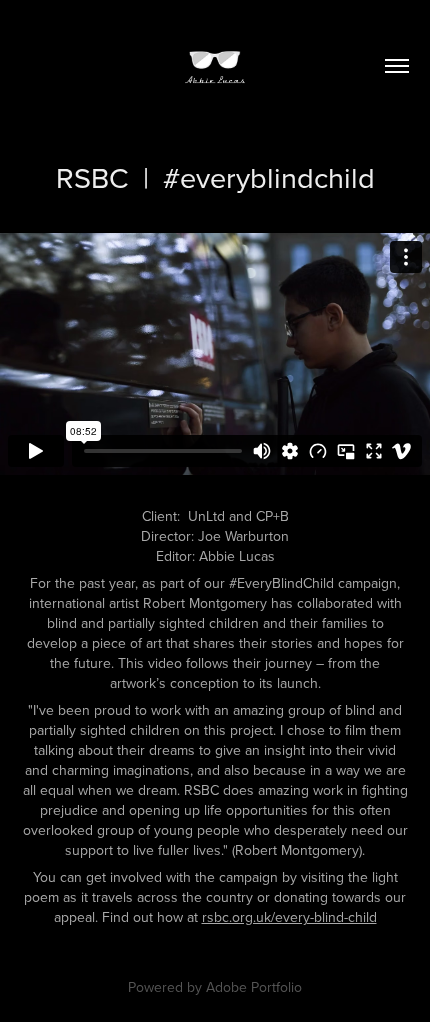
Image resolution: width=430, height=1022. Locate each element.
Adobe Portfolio (254, 987)
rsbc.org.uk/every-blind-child (289, 917)
